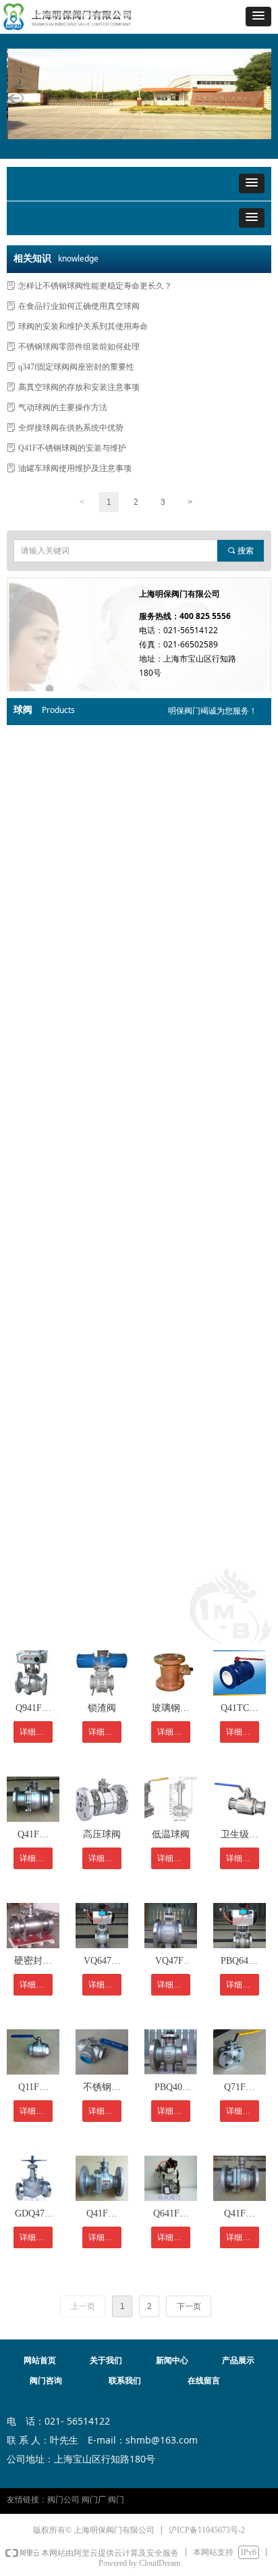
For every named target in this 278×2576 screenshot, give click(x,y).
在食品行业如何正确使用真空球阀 (79, 306)
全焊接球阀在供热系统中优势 (71, 428)
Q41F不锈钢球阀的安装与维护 (72, 448)
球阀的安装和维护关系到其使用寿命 (83, 326)
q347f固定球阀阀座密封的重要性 (76, 367)
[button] (258, 17)
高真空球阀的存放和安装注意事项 (79, 387)
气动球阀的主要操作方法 (63, 407)
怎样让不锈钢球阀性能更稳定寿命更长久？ (95, 286)
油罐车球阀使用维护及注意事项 (75, 468)
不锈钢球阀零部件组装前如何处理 (79, 347)
